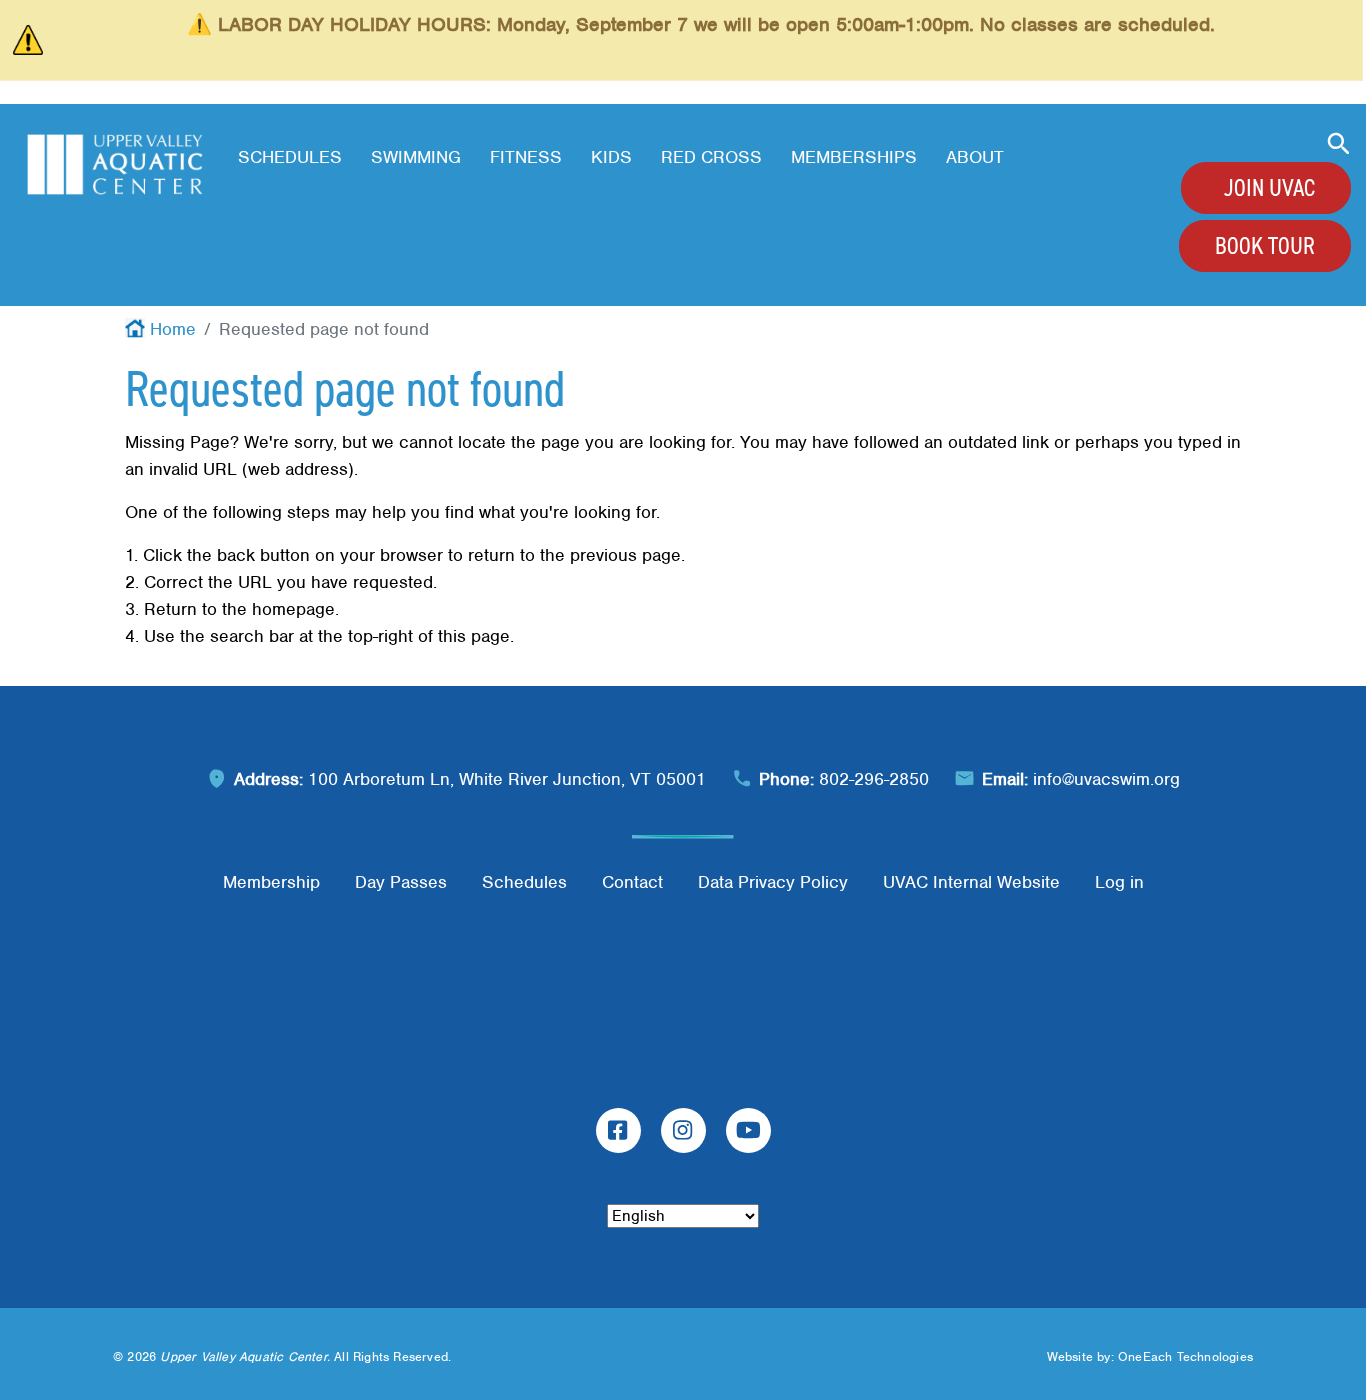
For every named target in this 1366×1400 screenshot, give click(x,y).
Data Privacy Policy (773, 882)
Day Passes (401, 882)
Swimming (416, 157)
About (975, 157)
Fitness (526, 157)
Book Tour (1265, 246)
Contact (632, 882)
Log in (1119, 882)
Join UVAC (1269, 188)
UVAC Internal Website (971, 882)
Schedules (290, 157)
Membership (271, 882)
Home (173, 329)
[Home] (115, 164)
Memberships (854, 157)
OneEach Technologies (1185, 1356)
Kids (611, 157)
